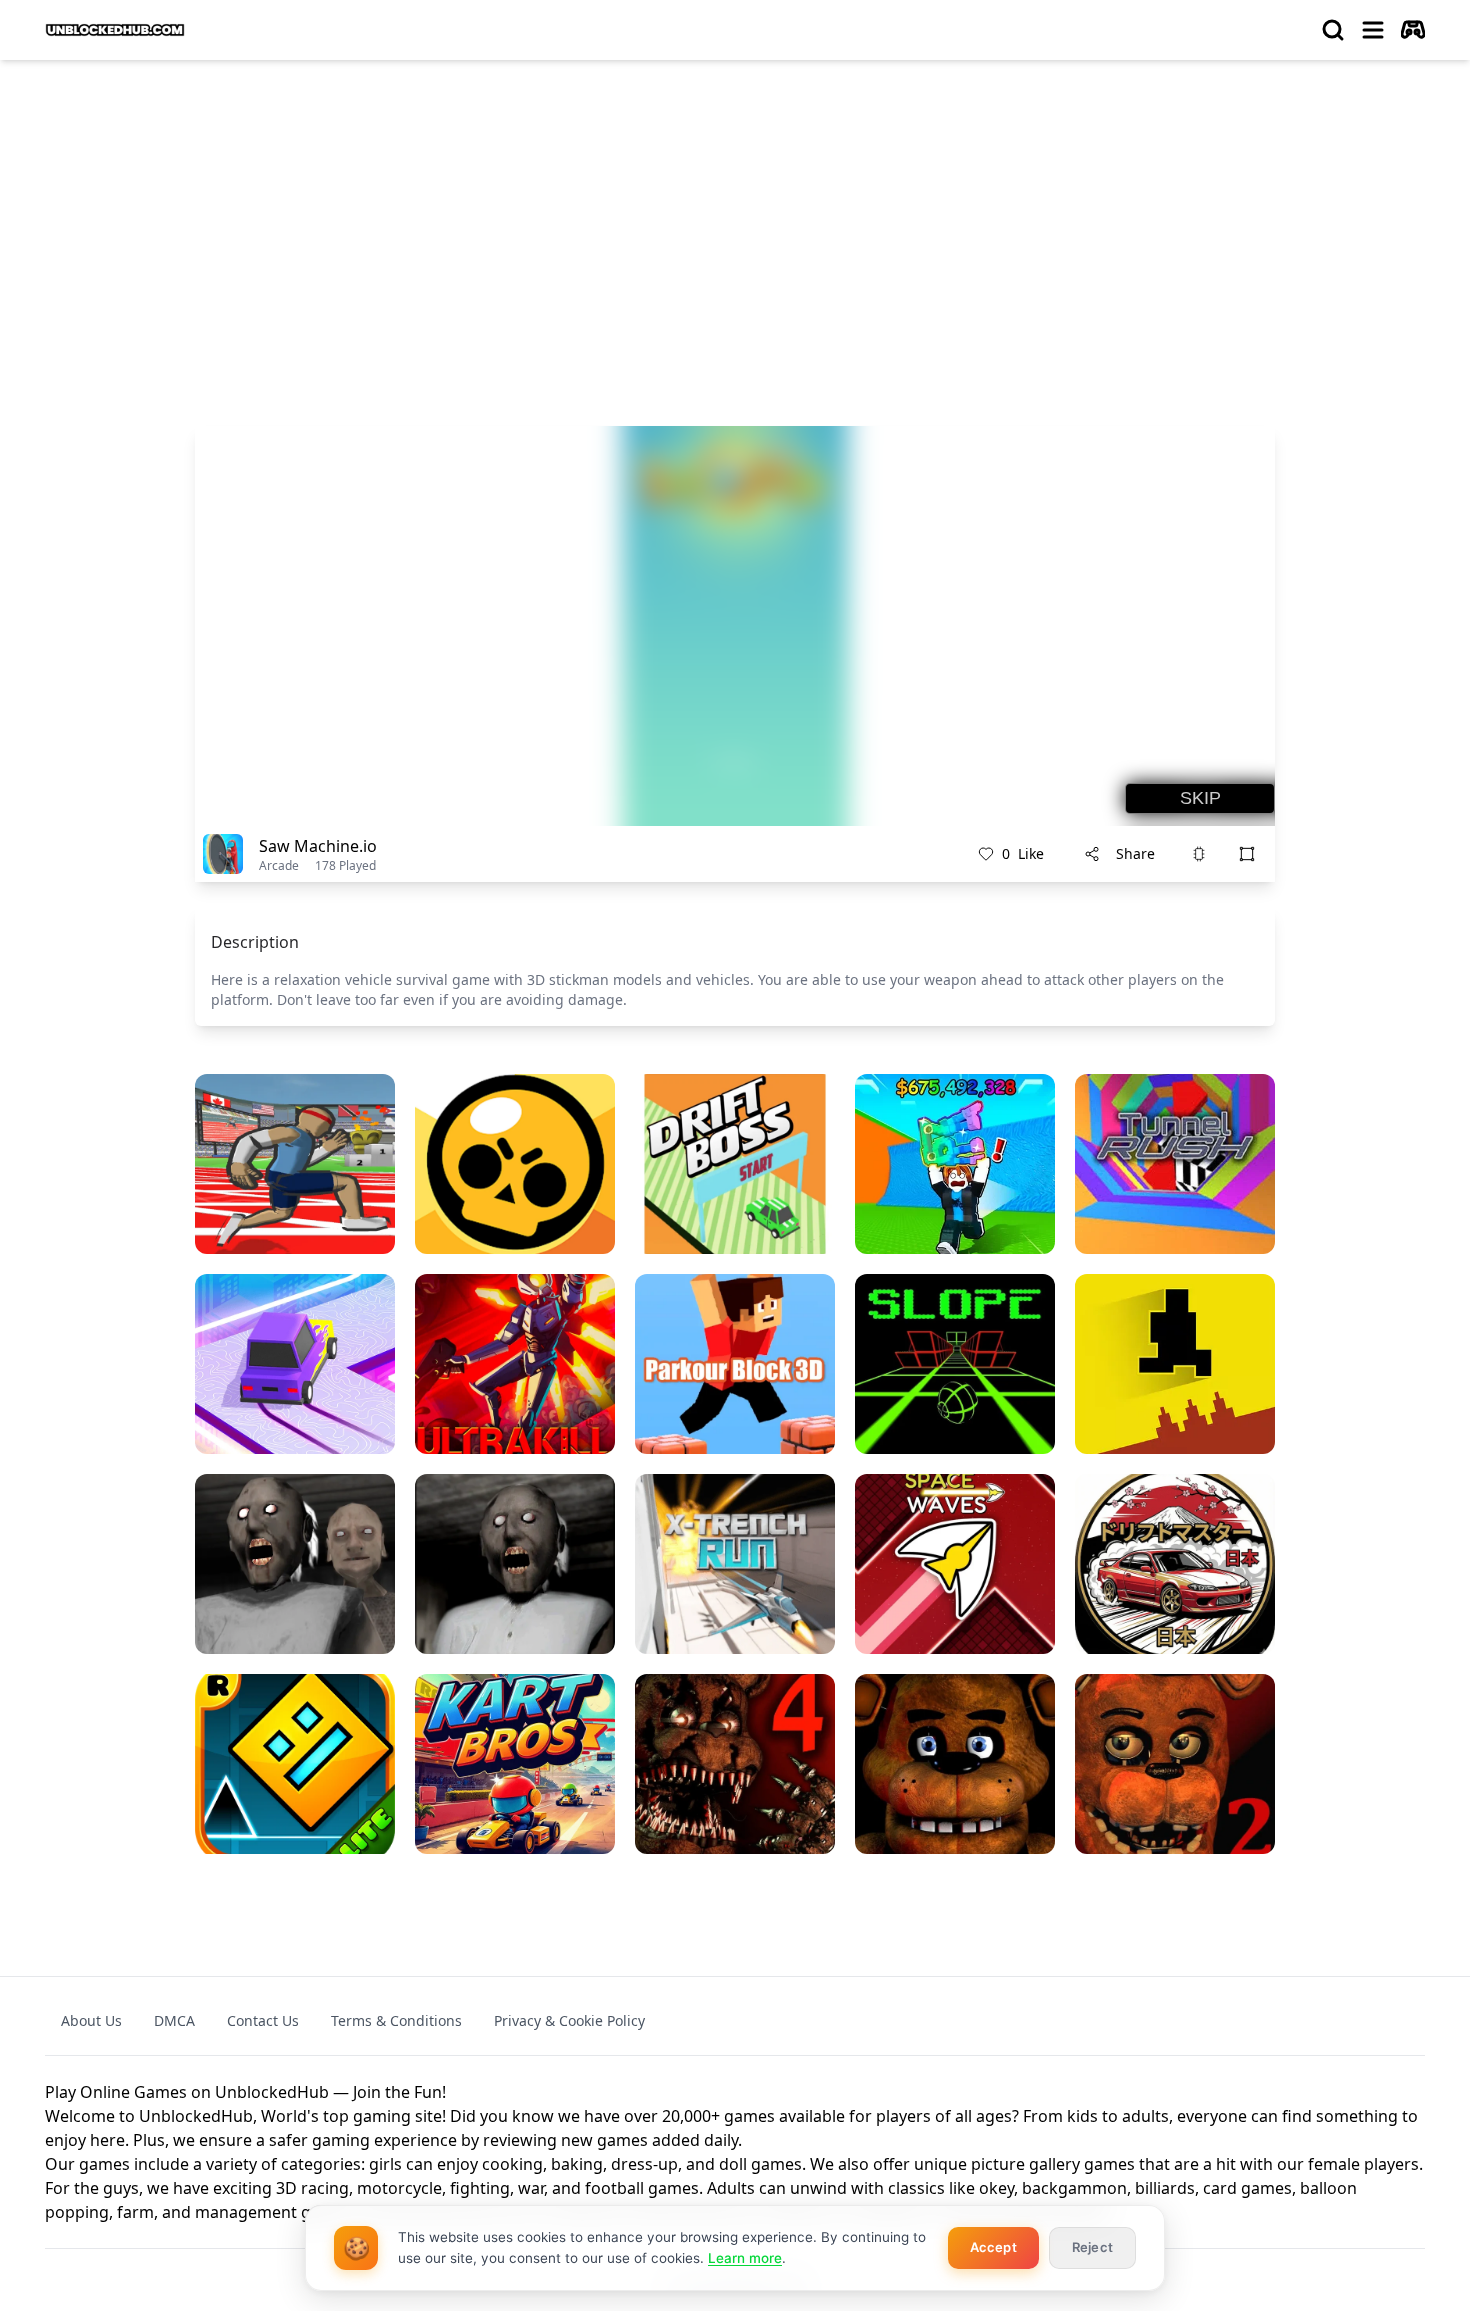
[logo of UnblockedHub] (115, 30)
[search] (1333, 30)
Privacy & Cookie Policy (569, 2020)
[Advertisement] (735, 226)
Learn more (745, 2258)
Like (1023, 853)
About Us (91, 2020)
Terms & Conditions (396, 2020)
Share (1135, 853)
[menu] (1373, 30)
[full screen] (1247, 854)
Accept (993, 2247)
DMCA (174, 2020)
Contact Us (263, 2020)
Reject (1092, 2247)
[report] (1199, 854)
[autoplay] (1413, 30)
